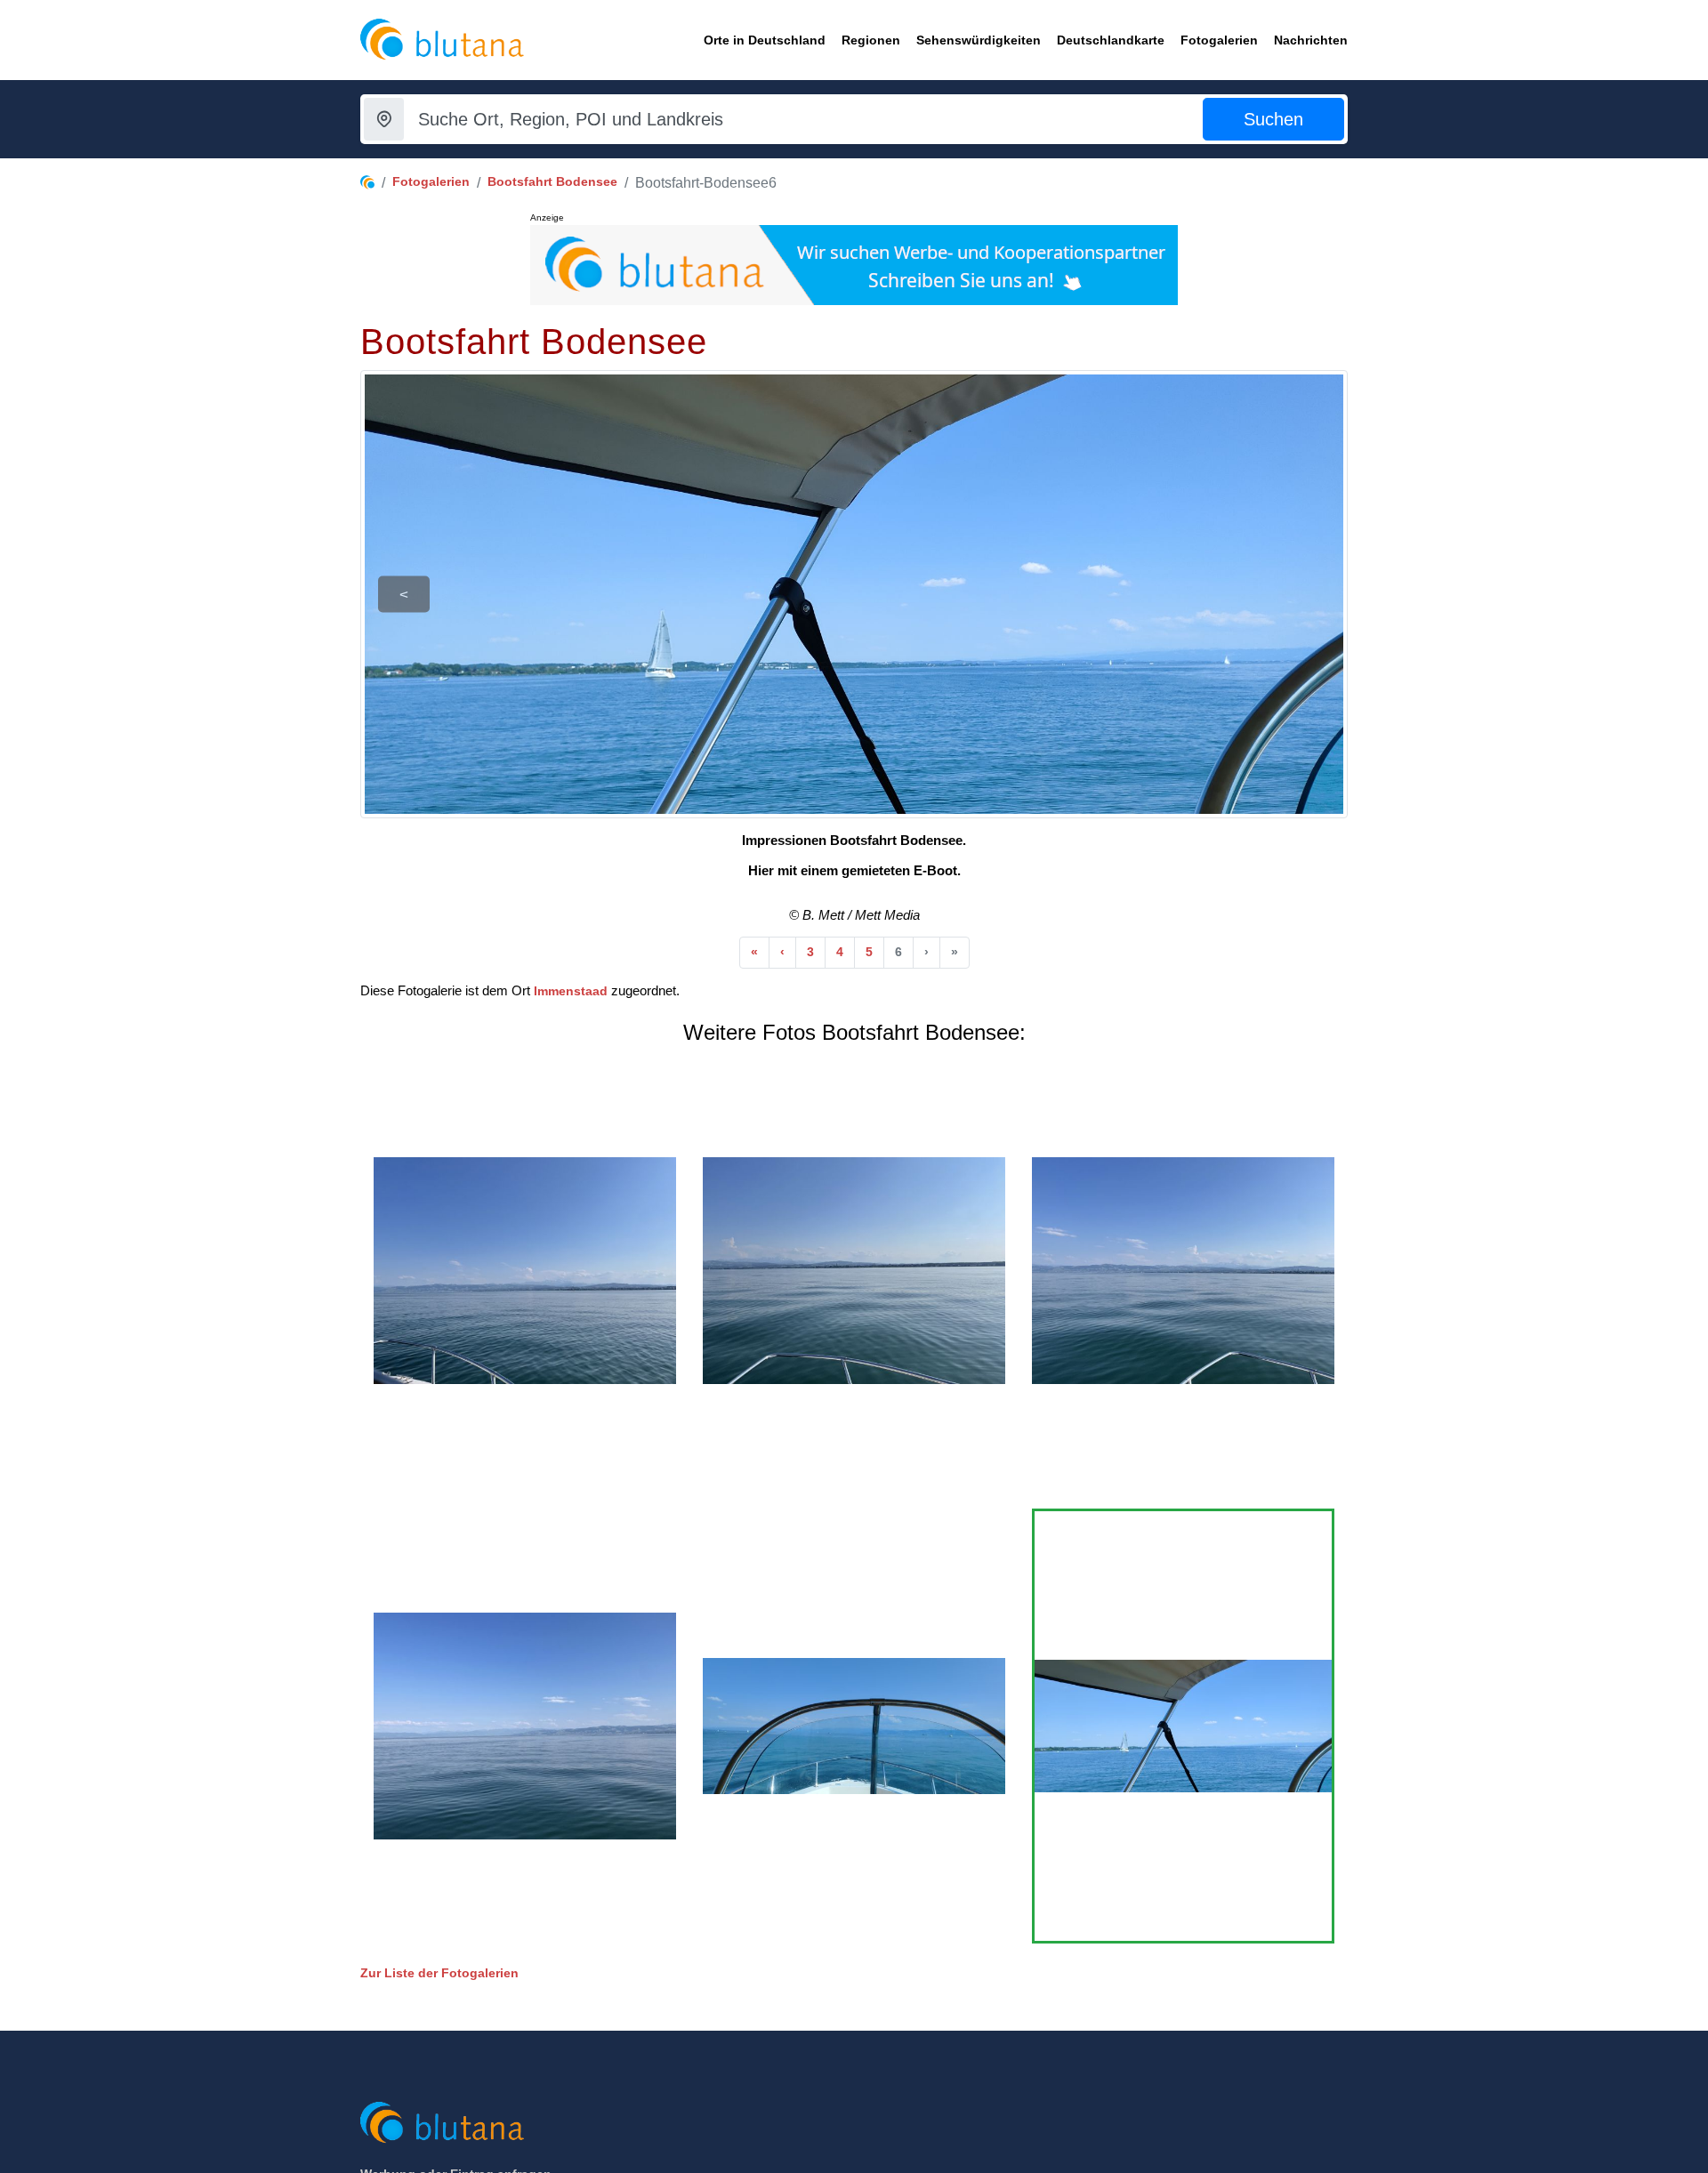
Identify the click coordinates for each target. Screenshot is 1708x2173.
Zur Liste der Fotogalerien (439, 1973)
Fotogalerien (431, 181)
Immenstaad (571, 991)
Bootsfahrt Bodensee (552, 181)
